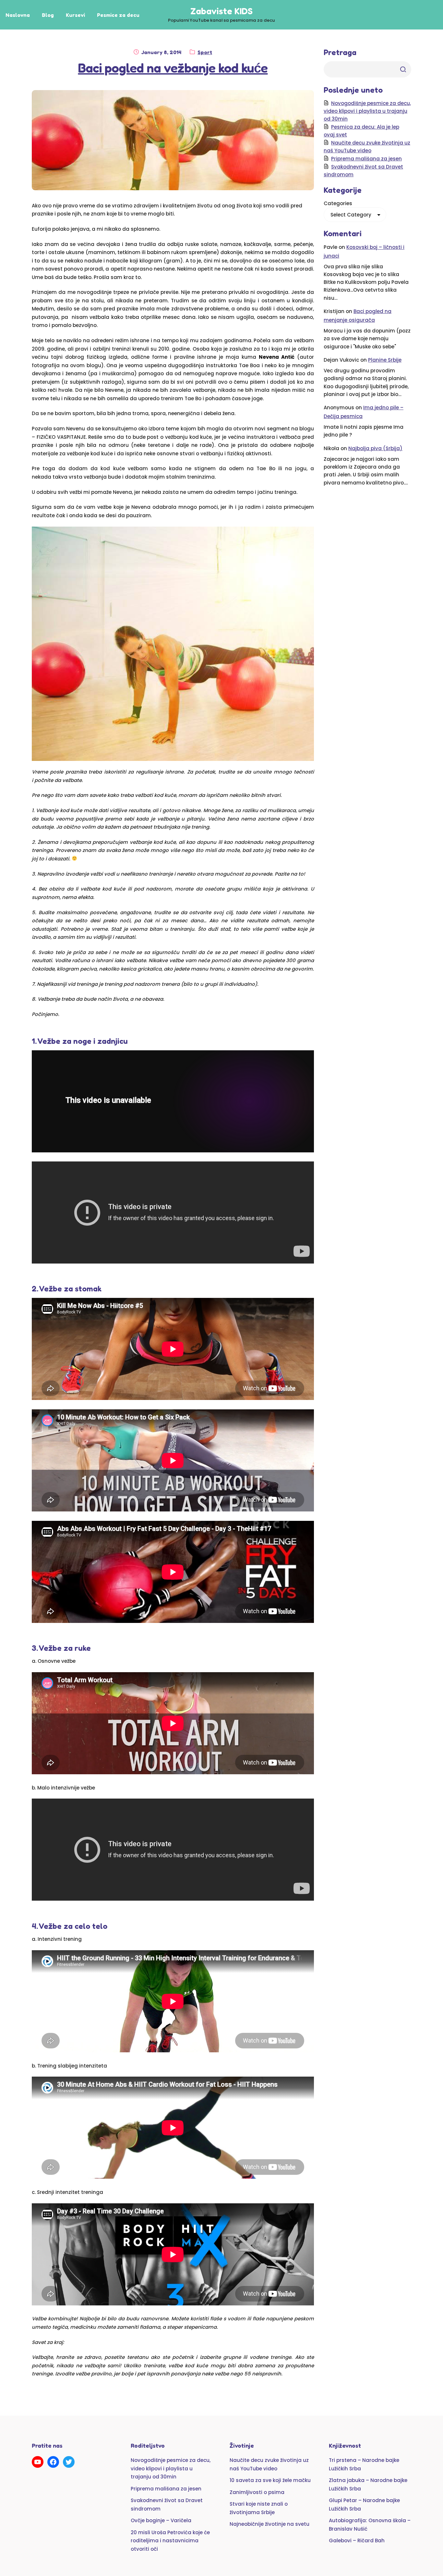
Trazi (403, 69)
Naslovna (18, 15)
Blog (48, 15)
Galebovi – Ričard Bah (357, 2541)
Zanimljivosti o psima (257, 2492)
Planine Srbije (385, 360)
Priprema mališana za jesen (366, 159)
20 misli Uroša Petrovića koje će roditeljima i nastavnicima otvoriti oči (170, 2541)
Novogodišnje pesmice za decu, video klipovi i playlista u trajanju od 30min (367, 111)
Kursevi (75, 15)
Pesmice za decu (118, 15)
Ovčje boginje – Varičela (161, 2520)
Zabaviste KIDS (221, 11)
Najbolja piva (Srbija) (375, 448)
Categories (338, 203)
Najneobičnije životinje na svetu (269, 2524)
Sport (205, 52)
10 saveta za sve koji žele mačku (270, 2480)
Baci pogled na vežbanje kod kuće (173, 68)
